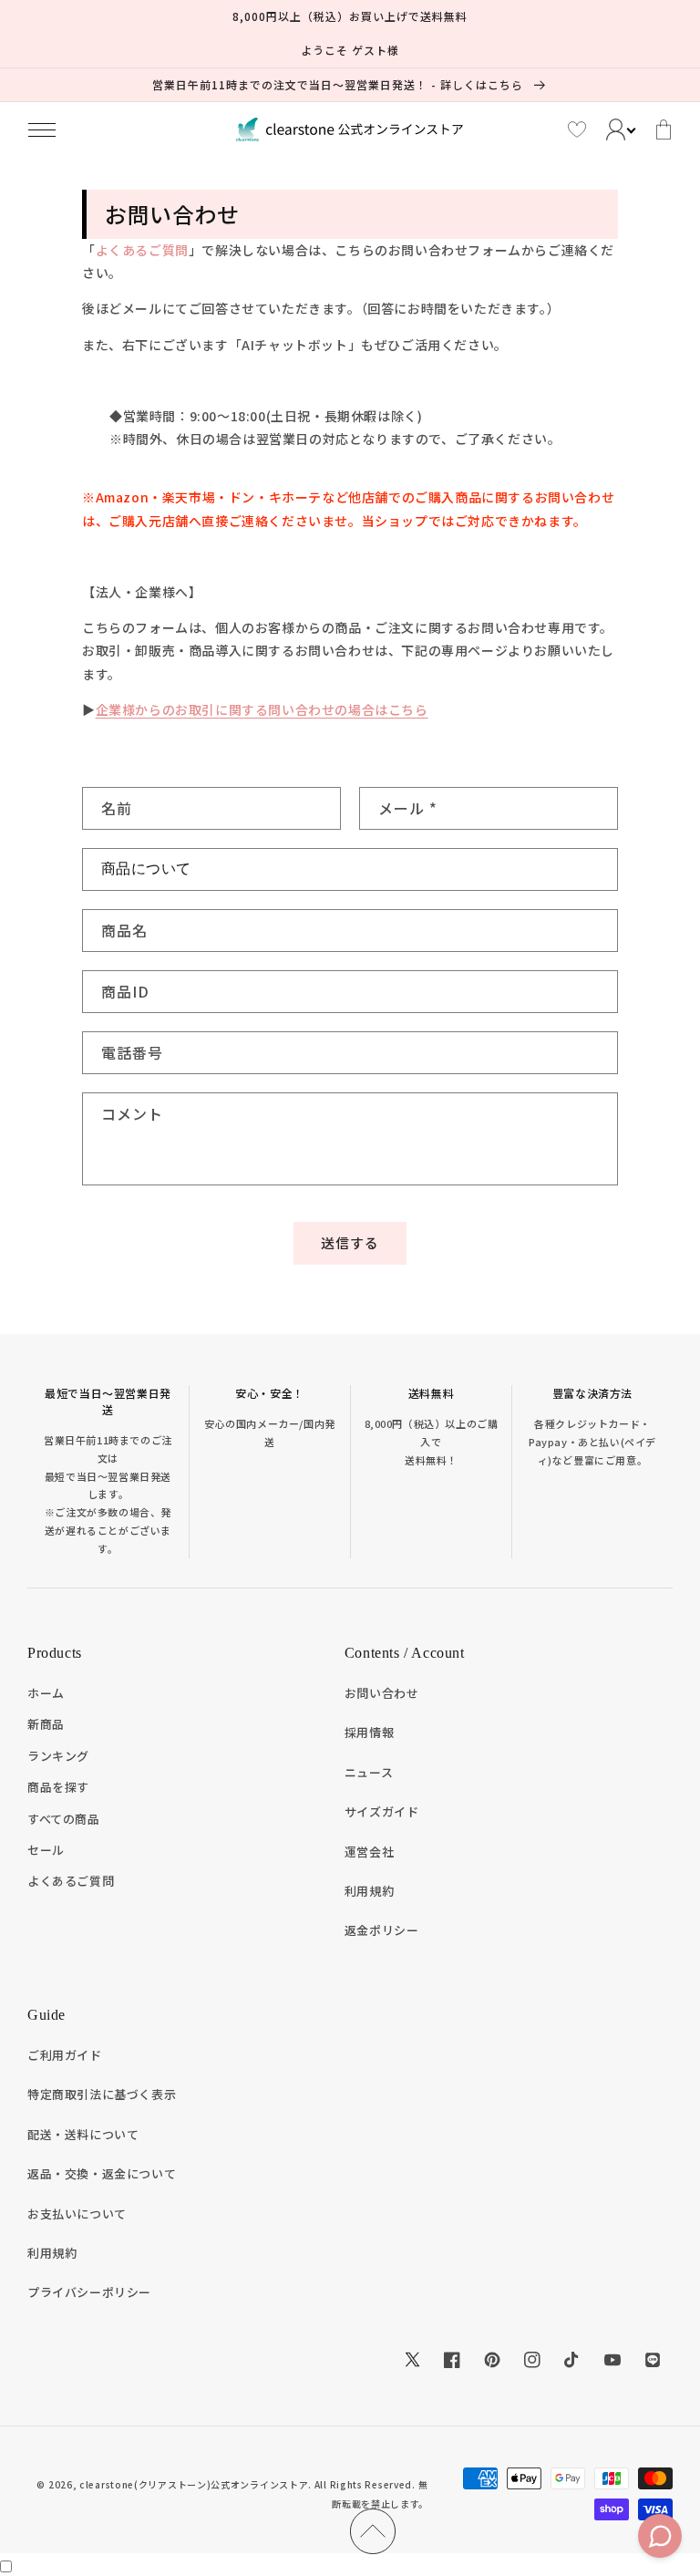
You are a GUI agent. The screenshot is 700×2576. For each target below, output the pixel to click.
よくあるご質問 (142, 250)
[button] (42, 129)
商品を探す (58, 1787)
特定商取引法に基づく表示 (102, 2094)
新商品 (46, 1724)
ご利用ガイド (65, 2055)
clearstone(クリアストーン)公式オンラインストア (194, 2484)
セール (46, 1850)
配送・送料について (83, 2134)
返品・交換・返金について (102, 2173)
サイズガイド (382, 1811)
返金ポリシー (382, 1930)
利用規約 (369, 1891)
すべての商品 (64, 1819)
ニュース (369, 1772)
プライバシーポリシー (89, 2292)
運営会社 (369, 1852)
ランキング (58, 1756)
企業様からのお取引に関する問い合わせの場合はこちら (262, 709)
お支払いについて (77, 2214)
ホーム (46, 1693)
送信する (350, 1242)
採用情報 (369, 1732)
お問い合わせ (382, 1693)
